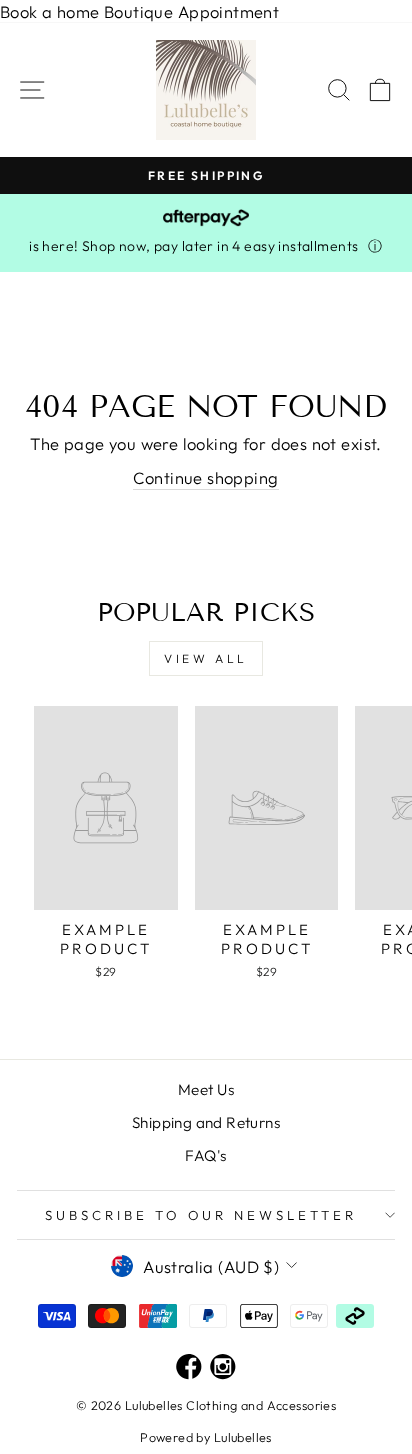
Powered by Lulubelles (206, 1437)
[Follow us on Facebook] (189, 1368)
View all (206, 658)
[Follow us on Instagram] (222, 1368)
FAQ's (205, 1155)
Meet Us (206, 1089)
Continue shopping (205, 477)
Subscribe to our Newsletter (201, 1215)
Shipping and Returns (206, 1122)
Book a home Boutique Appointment (139, 11)
